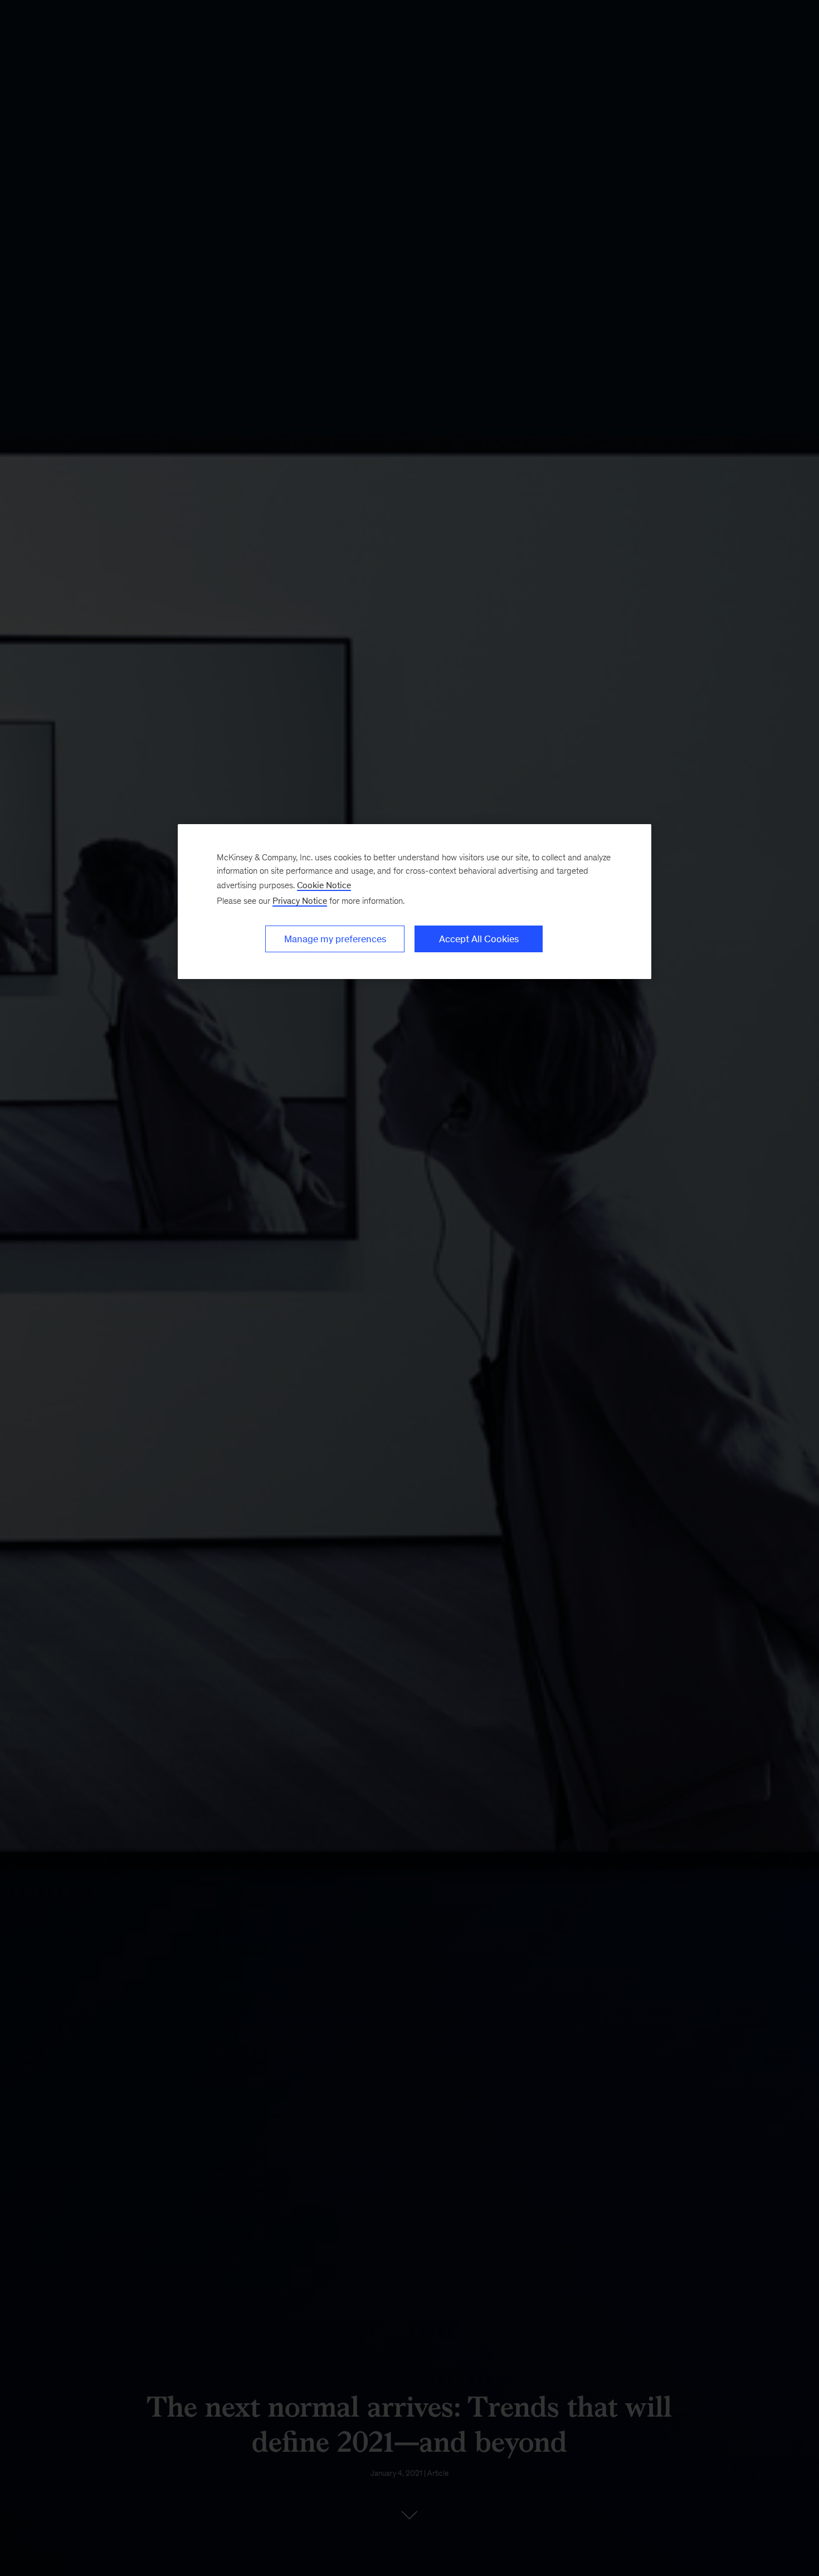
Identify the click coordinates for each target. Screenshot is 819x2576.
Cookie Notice (324, 885)
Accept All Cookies (479, 939)
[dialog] (415, 902)
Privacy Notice (300, 901)
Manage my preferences (335, 939)
